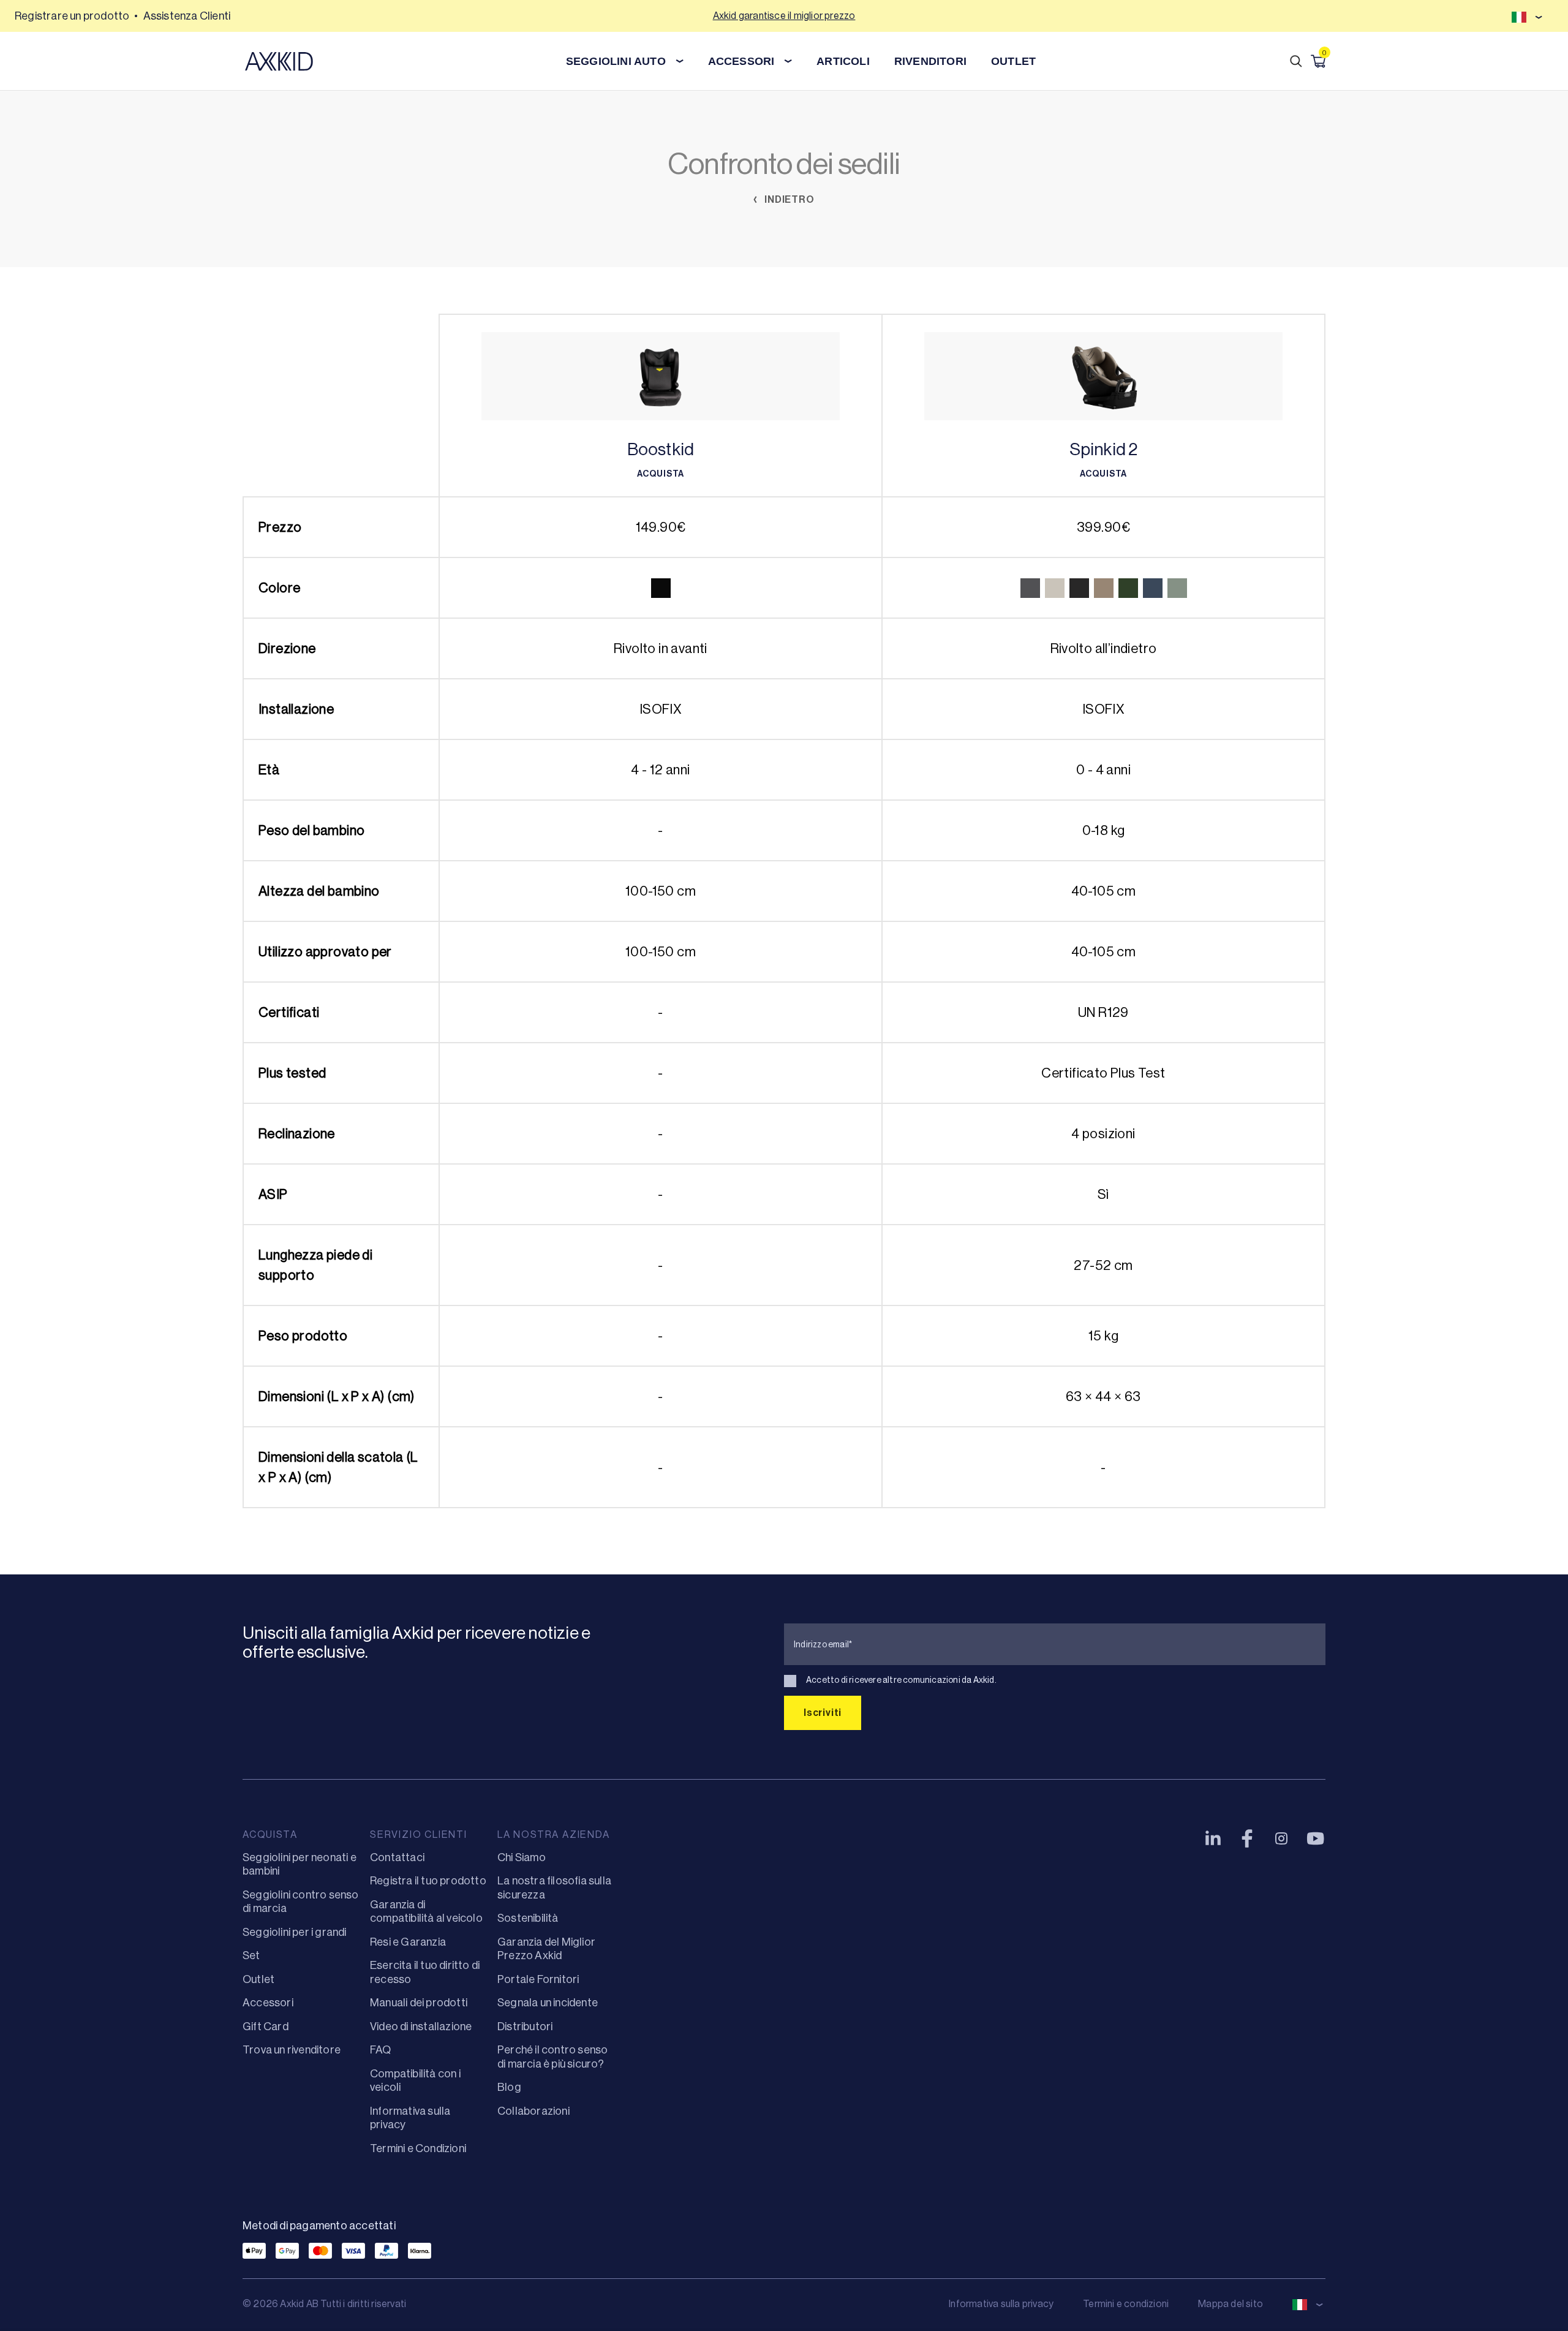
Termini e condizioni (1126, 2304)
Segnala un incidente (548, 2003)
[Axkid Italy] (279, 61)
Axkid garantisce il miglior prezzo (784, 16)
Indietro (788, 199)
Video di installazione (421, 2027)
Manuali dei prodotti (419, 2003)
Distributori (525, 2027)
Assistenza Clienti (187, 16)
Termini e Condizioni (418, 2148)
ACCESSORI (741, 61)
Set (251, 1955)
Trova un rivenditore (292, 2050)
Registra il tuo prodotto (428, 1881)
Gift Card (266, 2027)
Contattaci (397, 1857)
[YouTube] (1316, 1838)
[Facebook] (1247, 1838)
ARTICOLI (843, 61)
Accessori (268, 2003)
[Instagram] (1281, 1838)
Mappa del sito (1231, 2304)
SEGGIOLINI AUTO (616, 61)
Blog (509, 2087)
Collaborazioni (533, 2111)
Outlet (258, 1979)
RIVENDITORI (930, 61)
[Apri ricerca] (1296, 61)
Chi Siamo (522, 1857)
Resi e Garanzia (408, 1942)
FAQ (381, 2050)
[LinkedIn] (1213, 1838)
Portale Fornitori (538, 1979)
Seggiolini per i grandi (295, 1932)
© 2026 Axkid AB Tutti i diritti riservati (324, 2304)
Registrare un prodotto (72, 16)
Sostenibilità (528, 1918)
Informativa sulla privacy (1001, 2304)
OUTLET (1013, 61)
